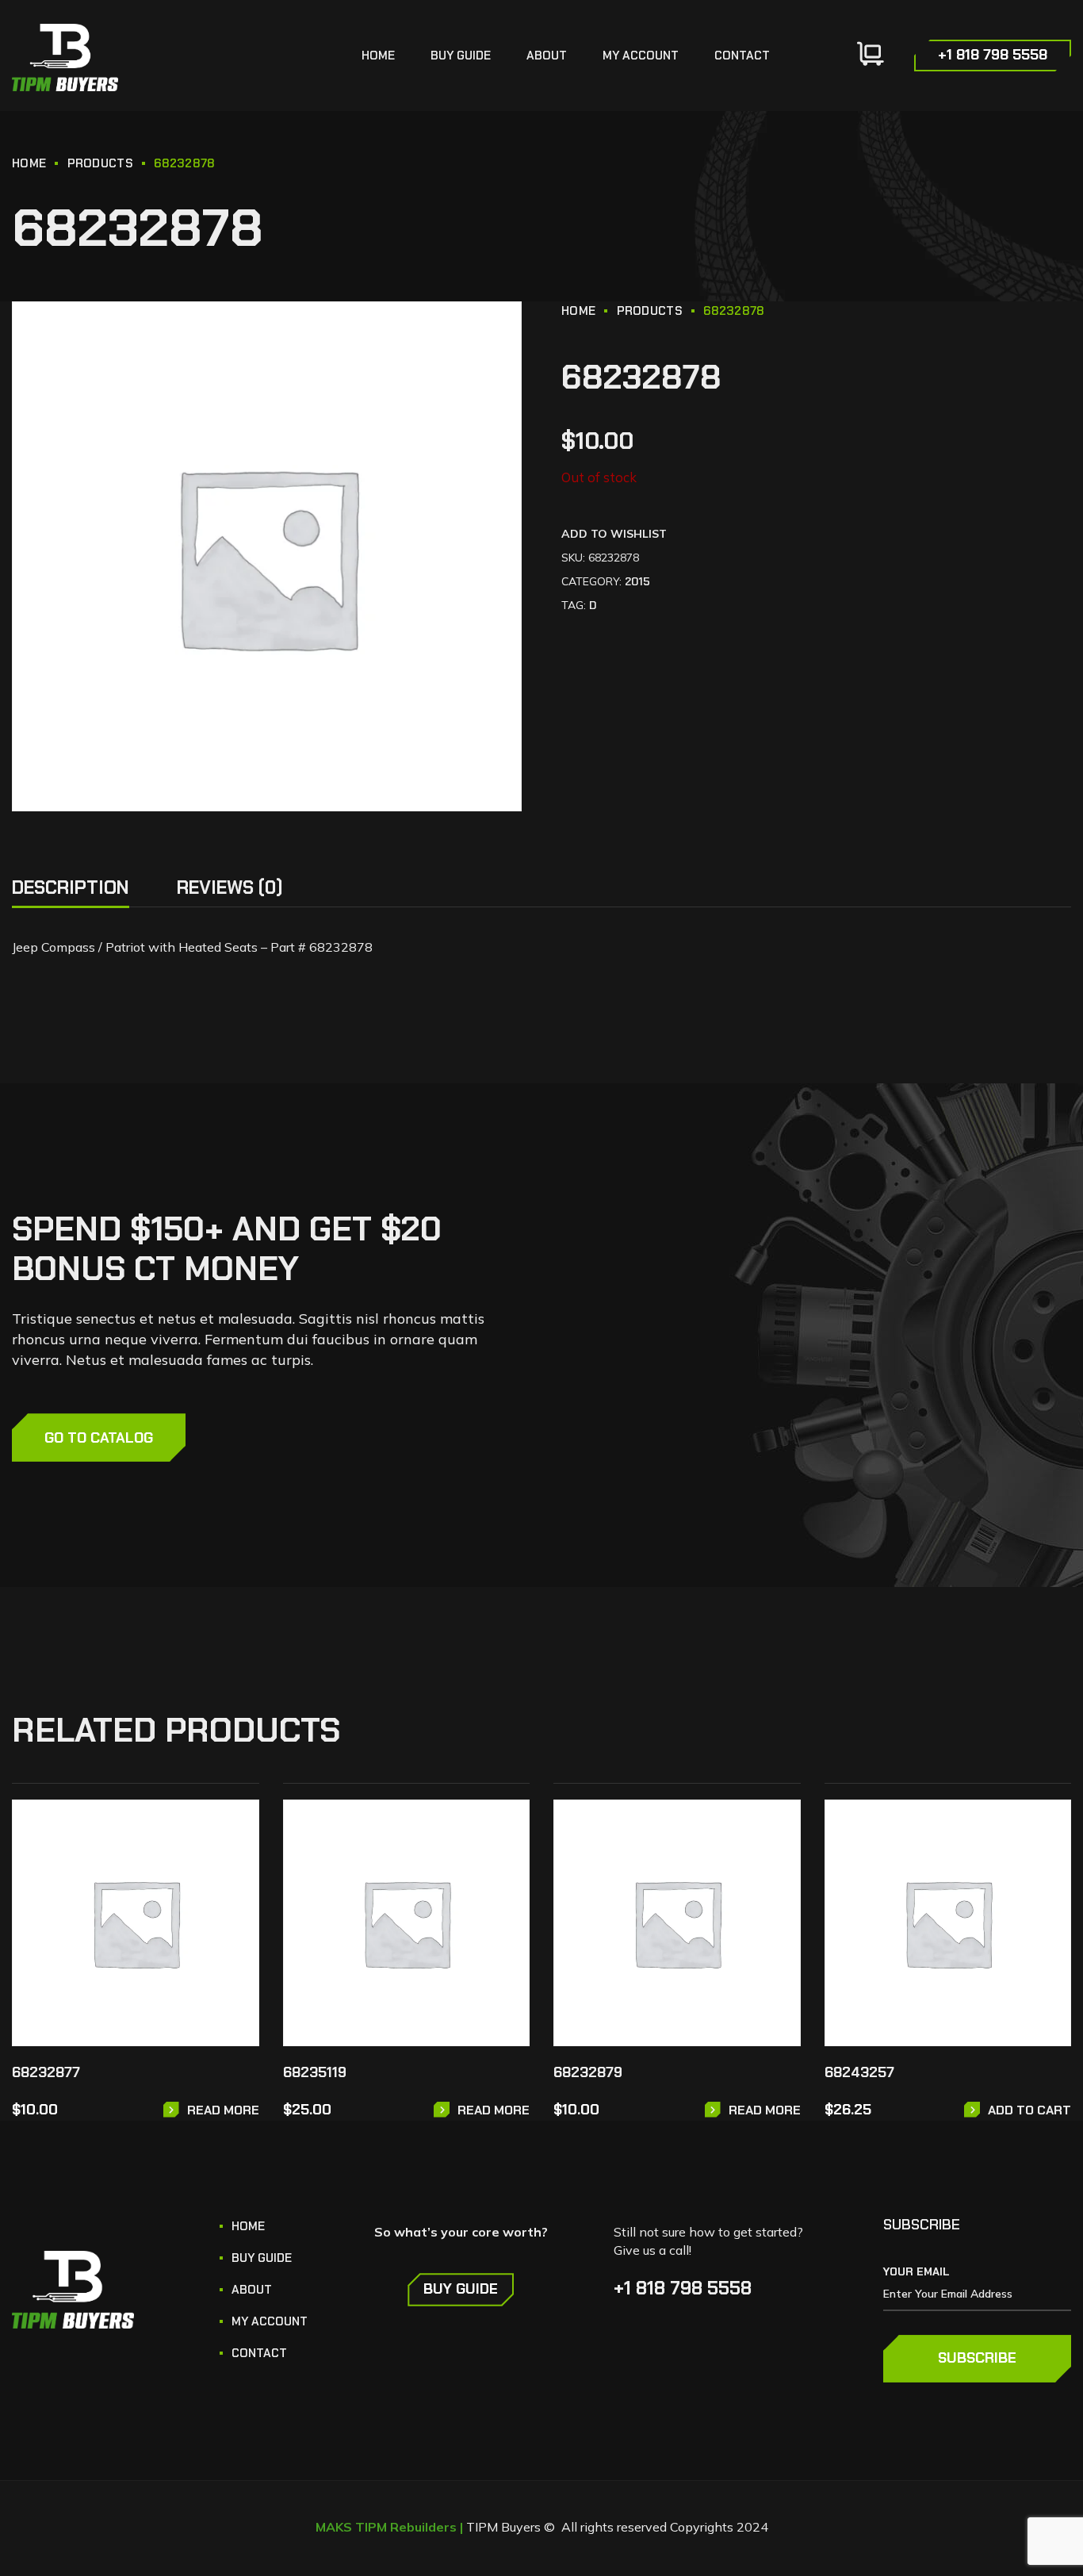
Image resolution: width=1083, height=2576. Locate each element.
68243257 (859, 2072)
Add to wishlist (614, 534)
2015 (637, 581)
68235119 (315, 2072)
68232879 (588, 2072)
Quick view (236, 1867)
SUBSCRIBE (977, 2358)
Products (100, 163)
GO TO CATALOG (99, 1438)
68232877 (46, 2072)
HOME (29, 163)
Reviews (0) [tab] (230, 887)
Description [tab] (71, 887)
